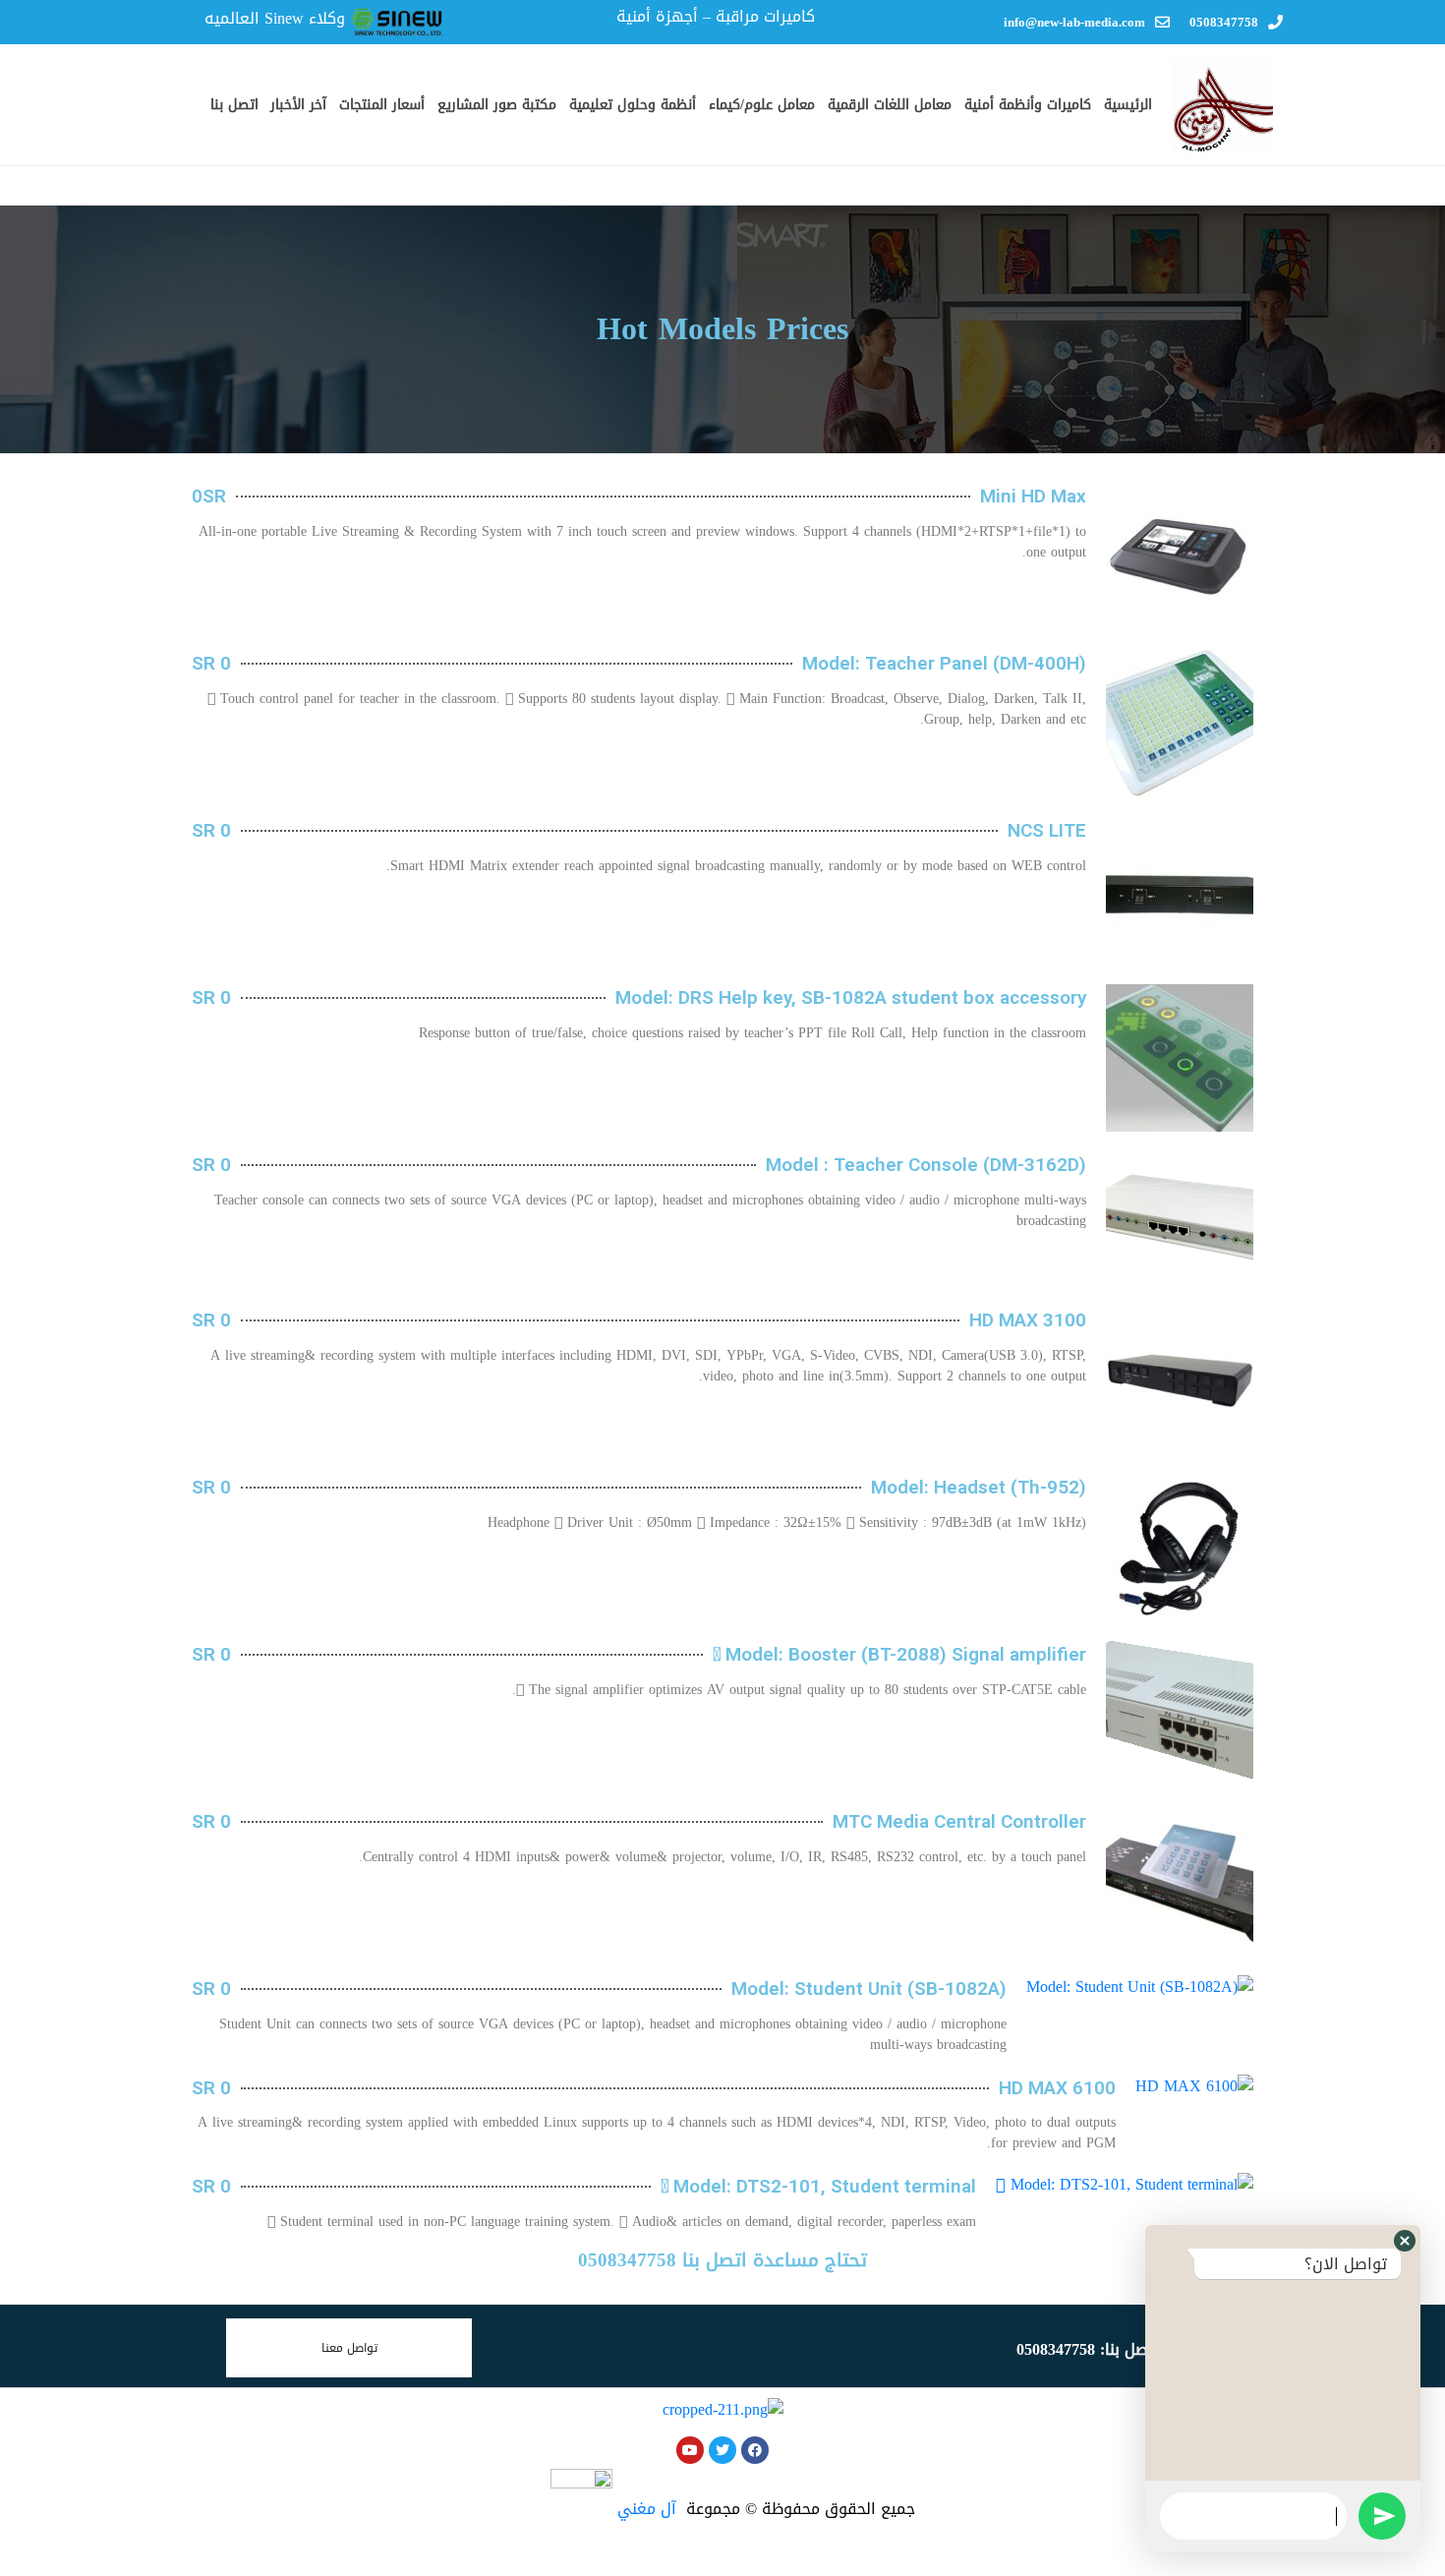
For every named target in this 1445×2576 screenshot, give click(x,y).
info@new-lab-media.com (1074, 22)
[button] (1405, 2241)
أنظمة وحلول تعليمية (633, 105)
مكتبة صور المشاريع (497, 105)
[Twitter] (722, 2450)
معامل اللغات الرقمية (890, 105)
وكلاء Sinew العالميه (275, 18)
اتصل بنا (234, 105)
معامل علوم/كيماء (762, 105)
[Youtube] (690, 2450)
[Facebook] (755, 2450)
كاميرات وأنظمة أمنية (1028, 105)
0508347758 (1224, 22)
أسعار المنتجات (382, 105)
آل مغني (647, 2509)
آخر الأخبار (298, 105)
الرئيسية (1128, 105)
